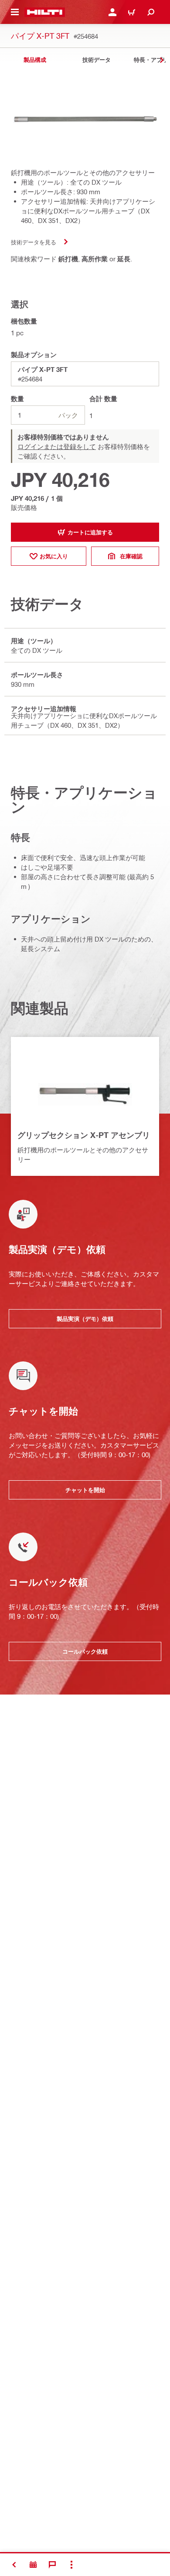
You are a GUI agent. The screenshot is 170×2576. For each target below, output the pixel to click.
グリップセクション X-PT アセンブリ (84, 1135)
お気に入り (54, 556)
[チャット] (52, 2565)
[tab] (35, 60)
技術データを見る (34, 242)
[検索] (151, 12)
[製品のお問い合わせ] (33, 2565)
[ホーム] (45, 12)
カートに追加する (90, 532)
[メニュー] (15, 12)
